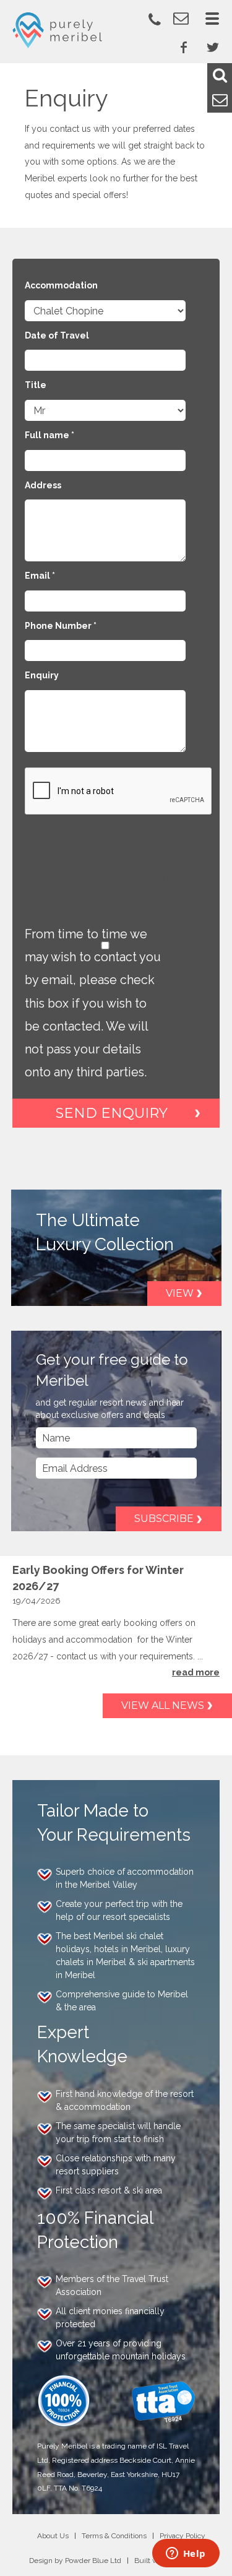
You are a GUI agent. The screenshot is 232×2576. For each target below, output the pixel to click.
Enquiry (42, 675)
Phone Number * (61, 626)
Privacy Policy (183, 2536)
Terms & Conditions (114, 2536)
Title (36, 385)
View (180, 1293)
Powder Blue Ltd (93, 2561)
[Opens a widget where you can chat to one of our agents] (186, 2554)
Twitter (213, 47)
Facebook (184, 47)
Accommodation (61, 285)
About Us (53, 2536)
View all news (163, 1705)
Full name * (49, 435)
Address (43, 485)
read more (196, 1672)
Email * (40, 576)
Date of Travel (57, 335)
